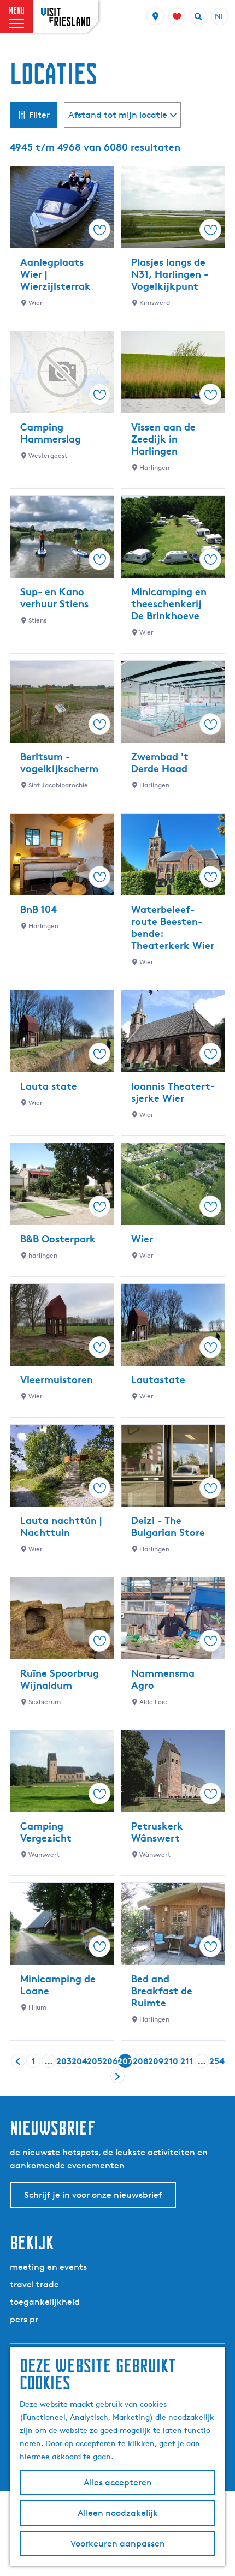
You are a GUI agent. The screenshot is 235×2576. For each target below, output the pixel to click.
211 (187, 2062)
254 (217, 2062)
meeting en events (48, 2267)
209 (156, 2062)
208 (140, 2062)
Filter (39, 115)
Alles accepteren (118, 2482)
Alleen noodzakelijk (118, 2513)
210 (171, 2062)
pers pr (24, 2319)
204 (79, 2062)
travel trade (34, 2284)
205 (95, 2062)
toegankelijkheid (45, 2302)
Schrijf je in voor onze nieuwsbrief (93, 2195)
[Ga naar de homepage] (66, 17)
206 (110, 2062)
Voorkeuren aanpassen (118, 2544)
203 (64, 2062)
